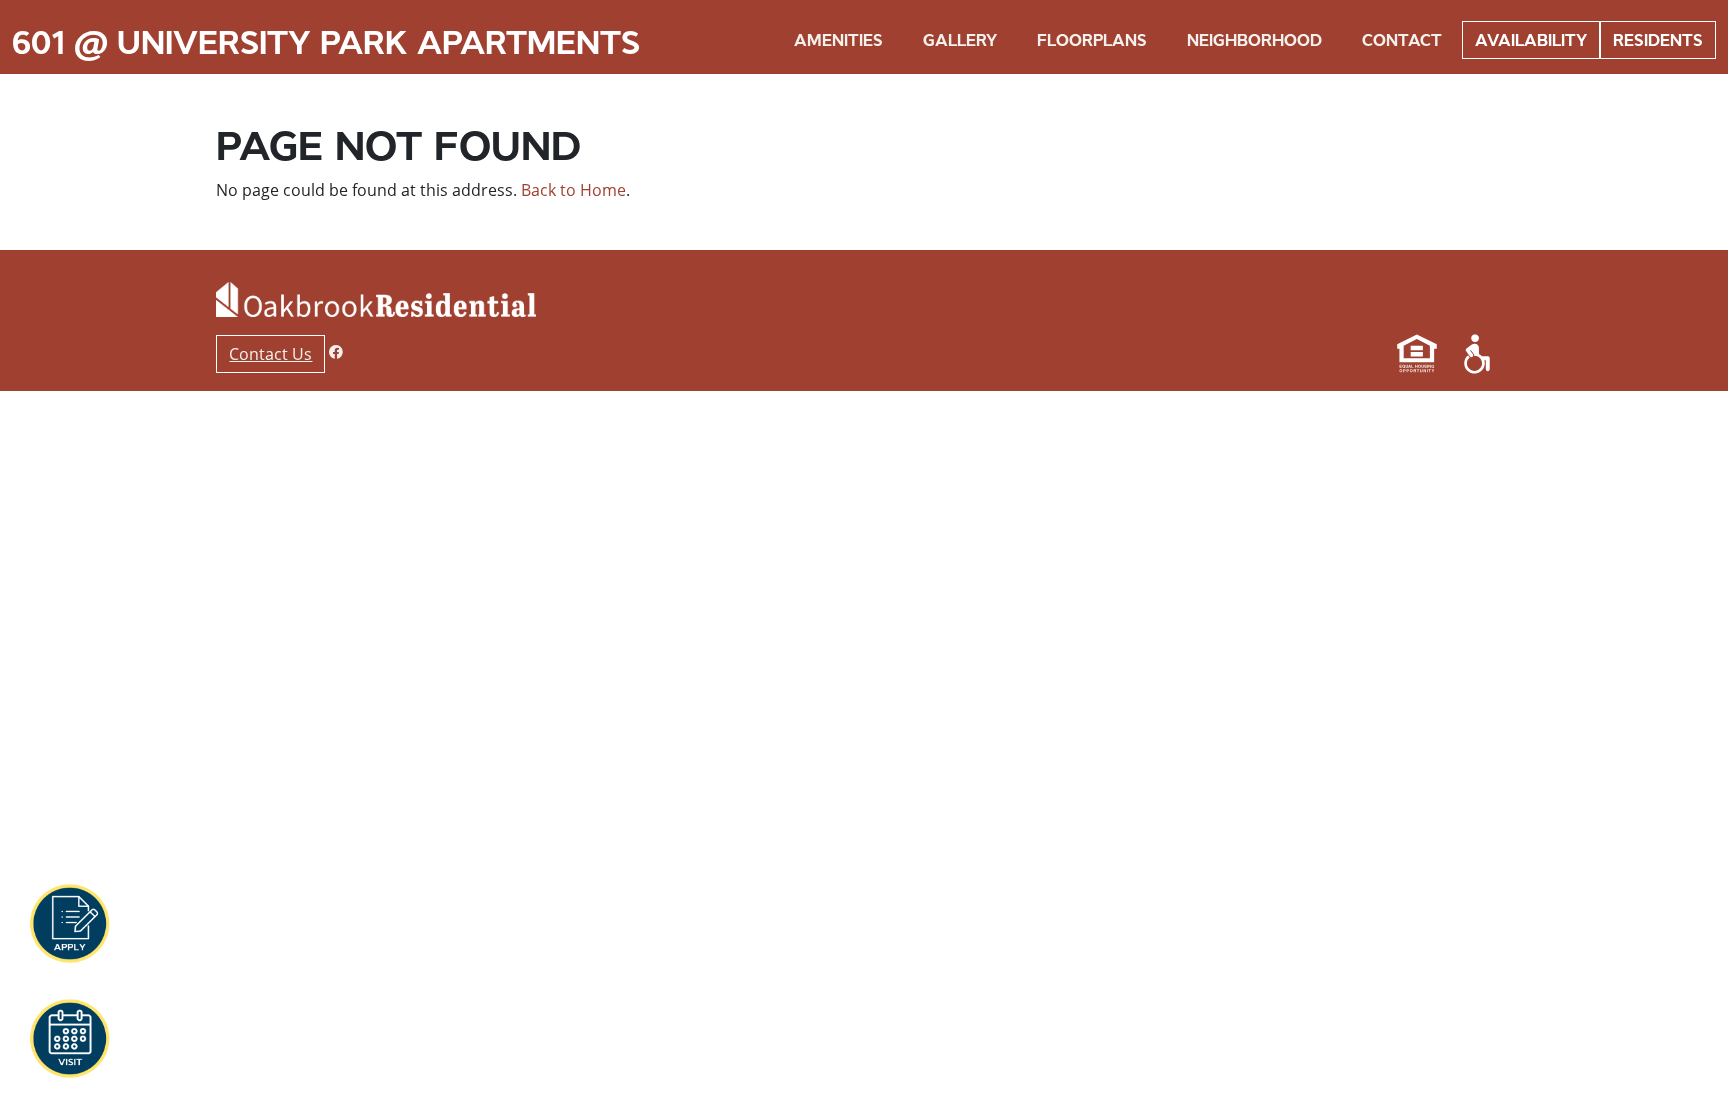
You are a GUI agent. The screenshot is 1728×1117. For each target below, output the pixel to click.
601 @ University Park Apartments (326, 43)
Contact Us (270, 354)
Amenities (838, 40)
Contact (1402, 40)
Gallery (960, 40)
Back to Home (573, 190)
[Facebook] (336, 351)
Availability (1531, 40)
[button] (69, 924)
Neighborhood (1254, 40)
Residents (1658, 40)
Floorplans (1092, 40)
